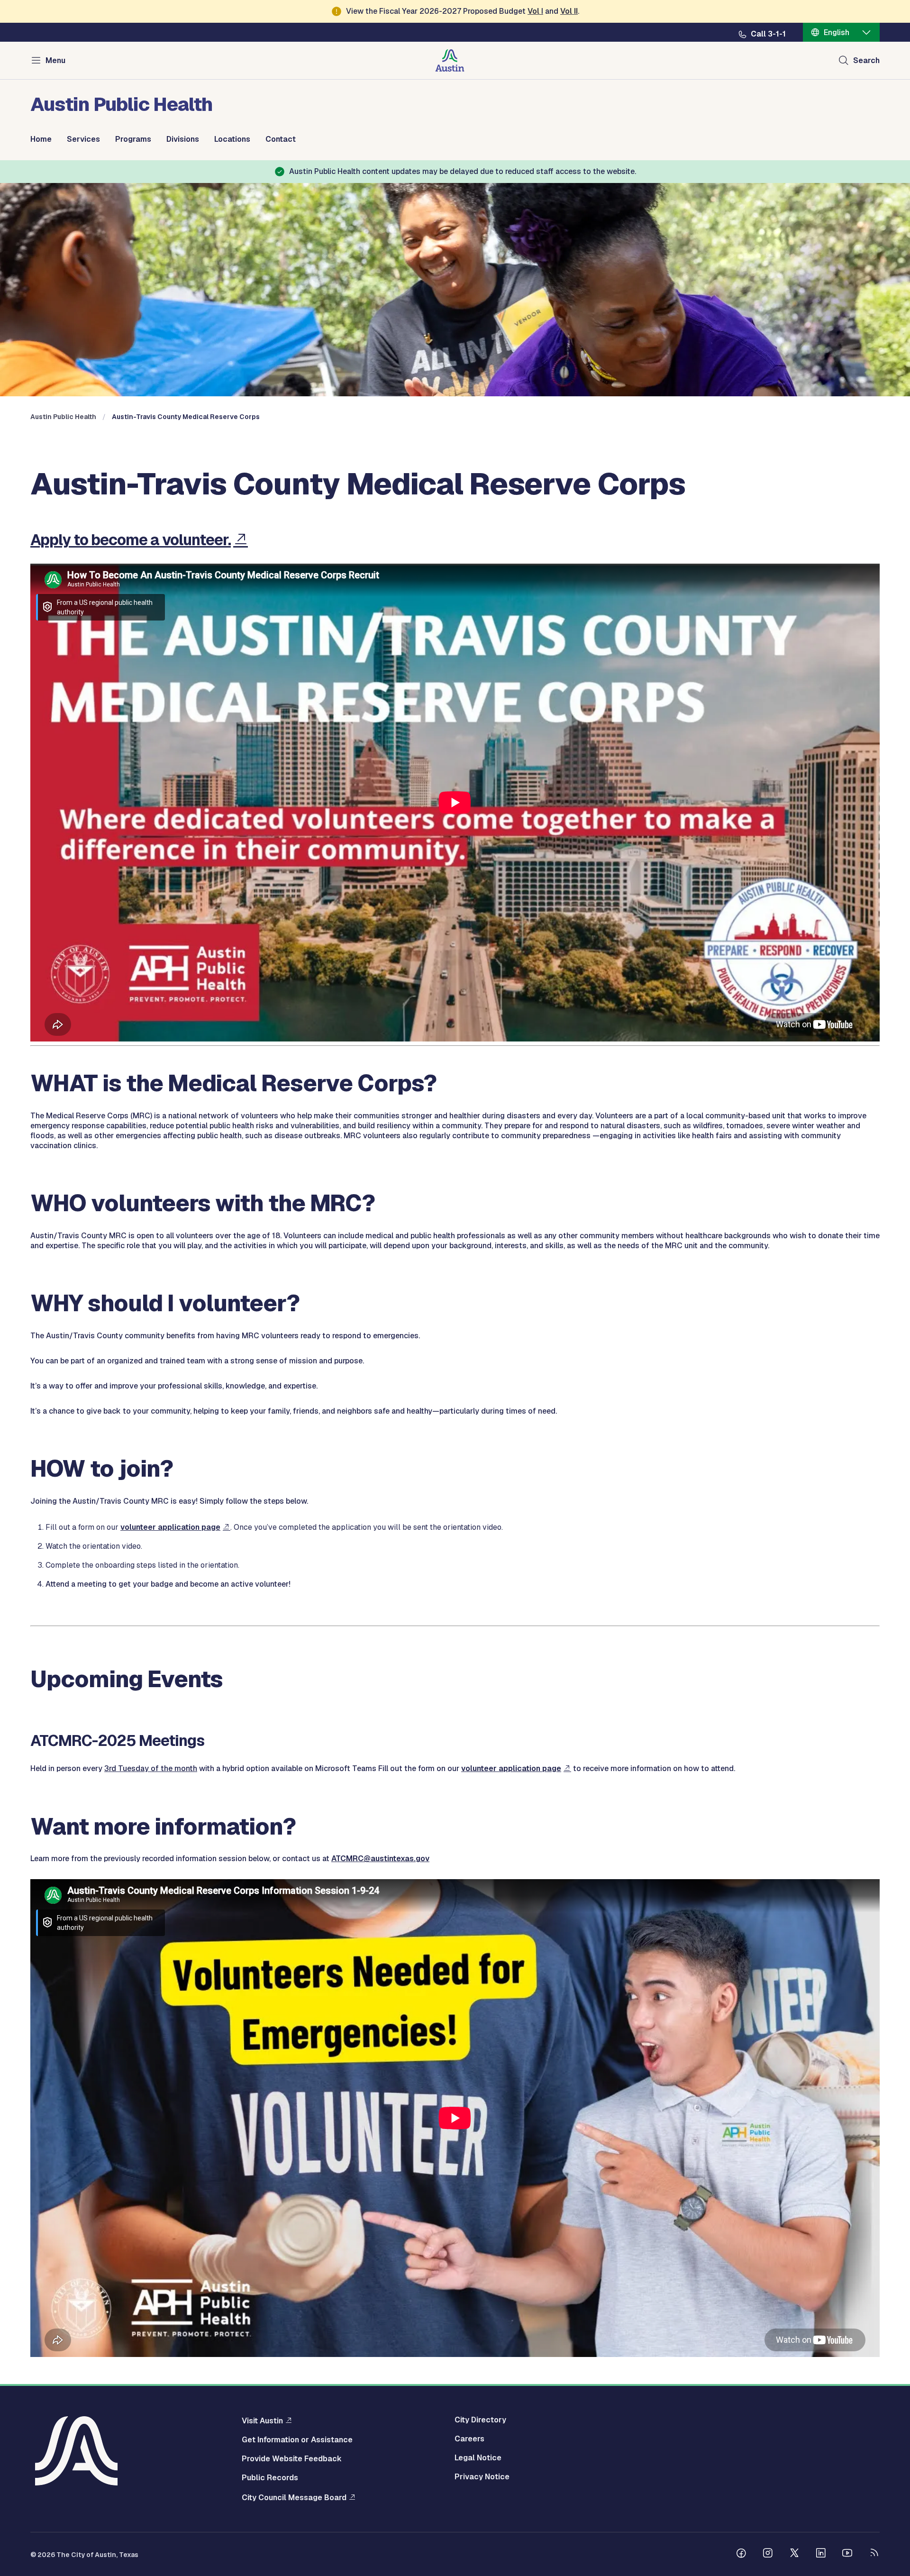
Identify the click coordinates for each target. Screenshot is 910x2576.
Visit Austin (262, 2421)
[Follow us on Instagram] (768, 2554)
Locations (232, 139)
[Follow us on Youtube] (847, 2554)
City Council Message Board (294, 2497)
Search (866, 60)
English (837, 32)
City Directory (480, 2420)
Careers (469, 2439)
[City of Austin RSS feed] (874, 2554)
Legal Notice (478, 2458)
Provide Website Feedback (292, 2459)
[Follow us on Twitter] (794, 2554)
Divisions (183, 139)
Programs (133, 139)
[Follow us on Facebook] (741, 2554)
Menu (55, 60)
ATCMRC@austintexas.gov (380, 1859)
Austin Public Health (63, 417)
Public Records (270, 2478)
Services (83, 139)
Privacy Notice (482, 2477)
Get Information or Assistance (297, 2440)
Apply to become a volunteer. (131, 540)
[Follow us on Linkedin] (821, 2554)
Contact (281, 139)
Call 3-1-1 (768, 34)
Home (41, 139)
